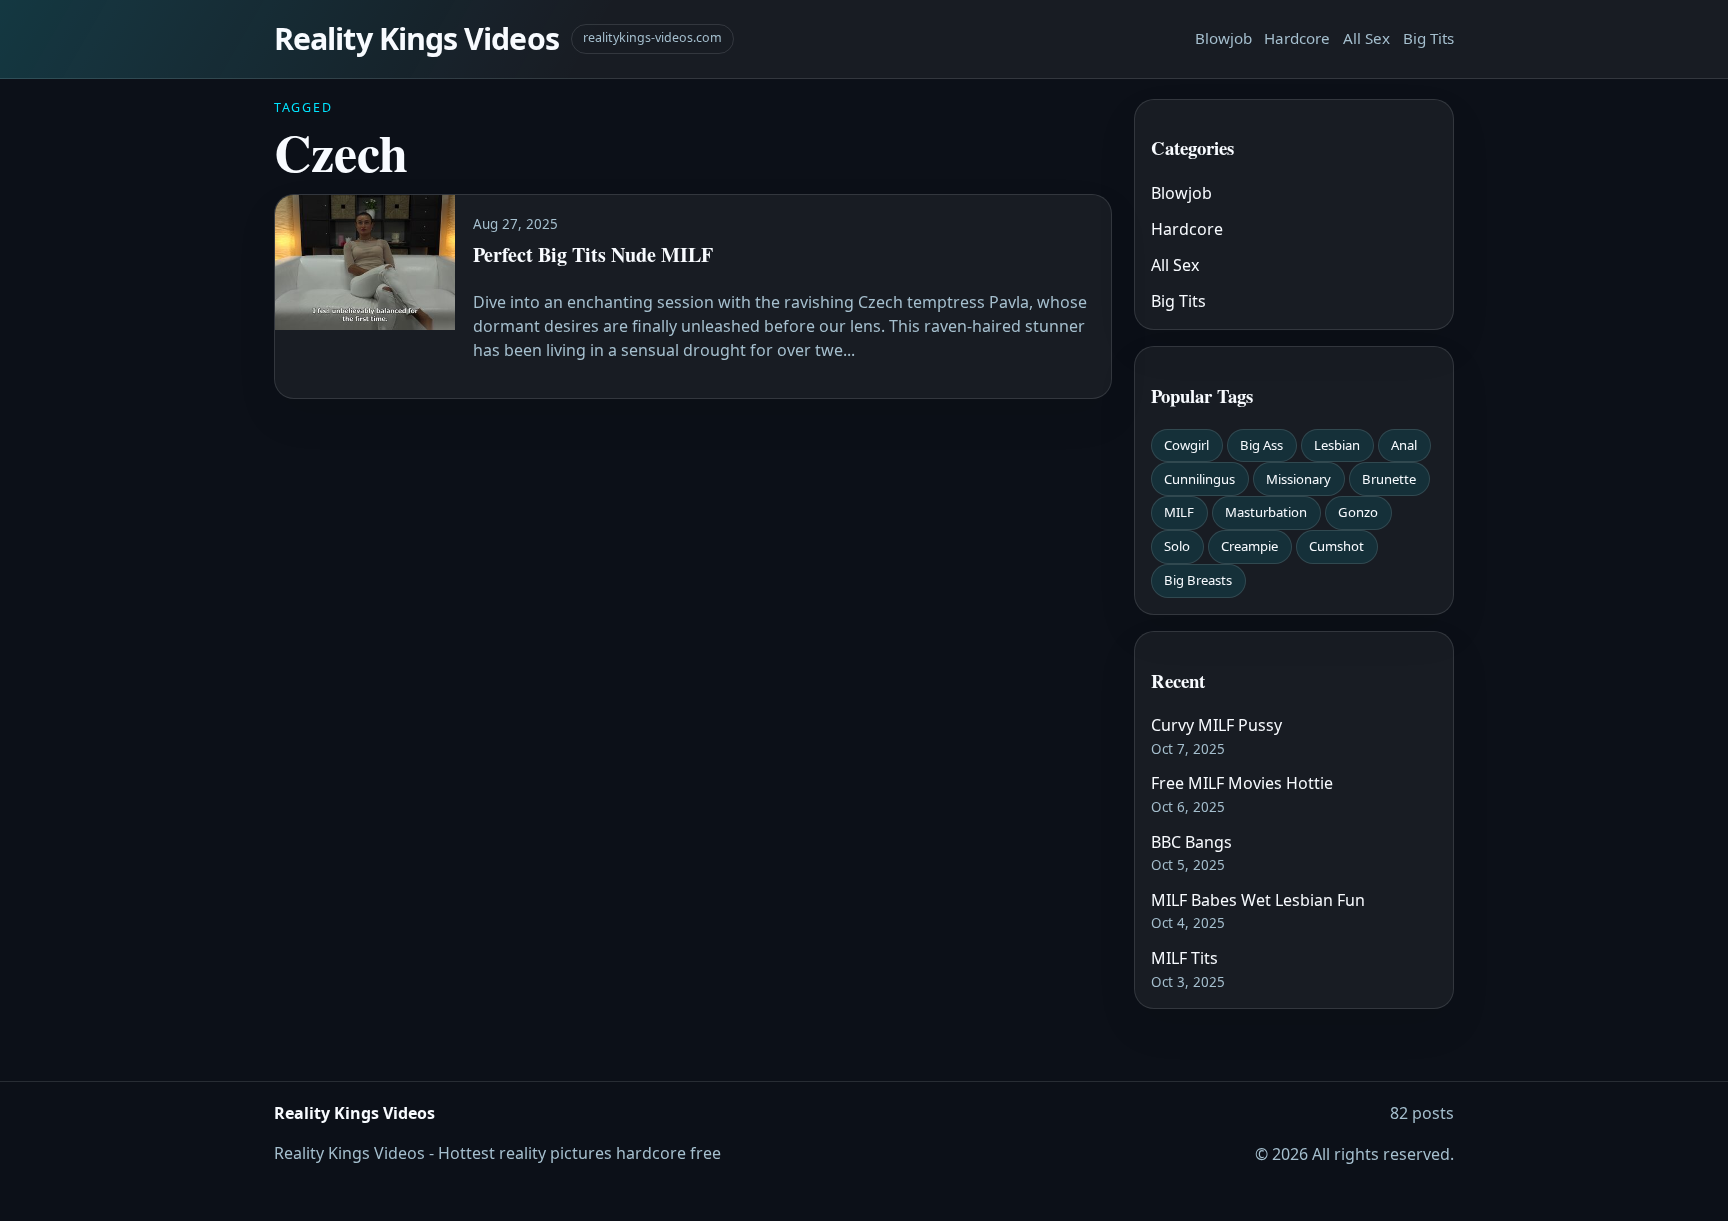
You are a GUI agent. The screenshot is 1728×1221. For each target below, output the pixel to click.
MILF (1179, 512)
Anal (1404, 445)
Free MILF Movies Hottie (1242, 783)
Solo (1177, 546)
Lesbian (1337, 445)
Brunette (1389, 479)
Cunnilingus (1199, 479)
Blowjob (1223, 38)
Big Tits (1428, 38)
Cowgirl (1186, 445)
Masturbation (1266, 512)
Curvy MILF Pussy (1216, 725)
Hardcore (1297, 38)
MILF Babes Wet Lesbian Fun (1258, 900)
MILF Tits (1184, 958)
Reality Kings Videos (416, 38)
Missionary (1298, 479)
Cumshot (1336, 546)
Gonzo (1358, 512)
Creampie (1249, 546)
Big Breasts (1198, 580)
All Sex (1366, 38)
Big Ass (1261, 445)
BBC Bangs (1191, 842)
